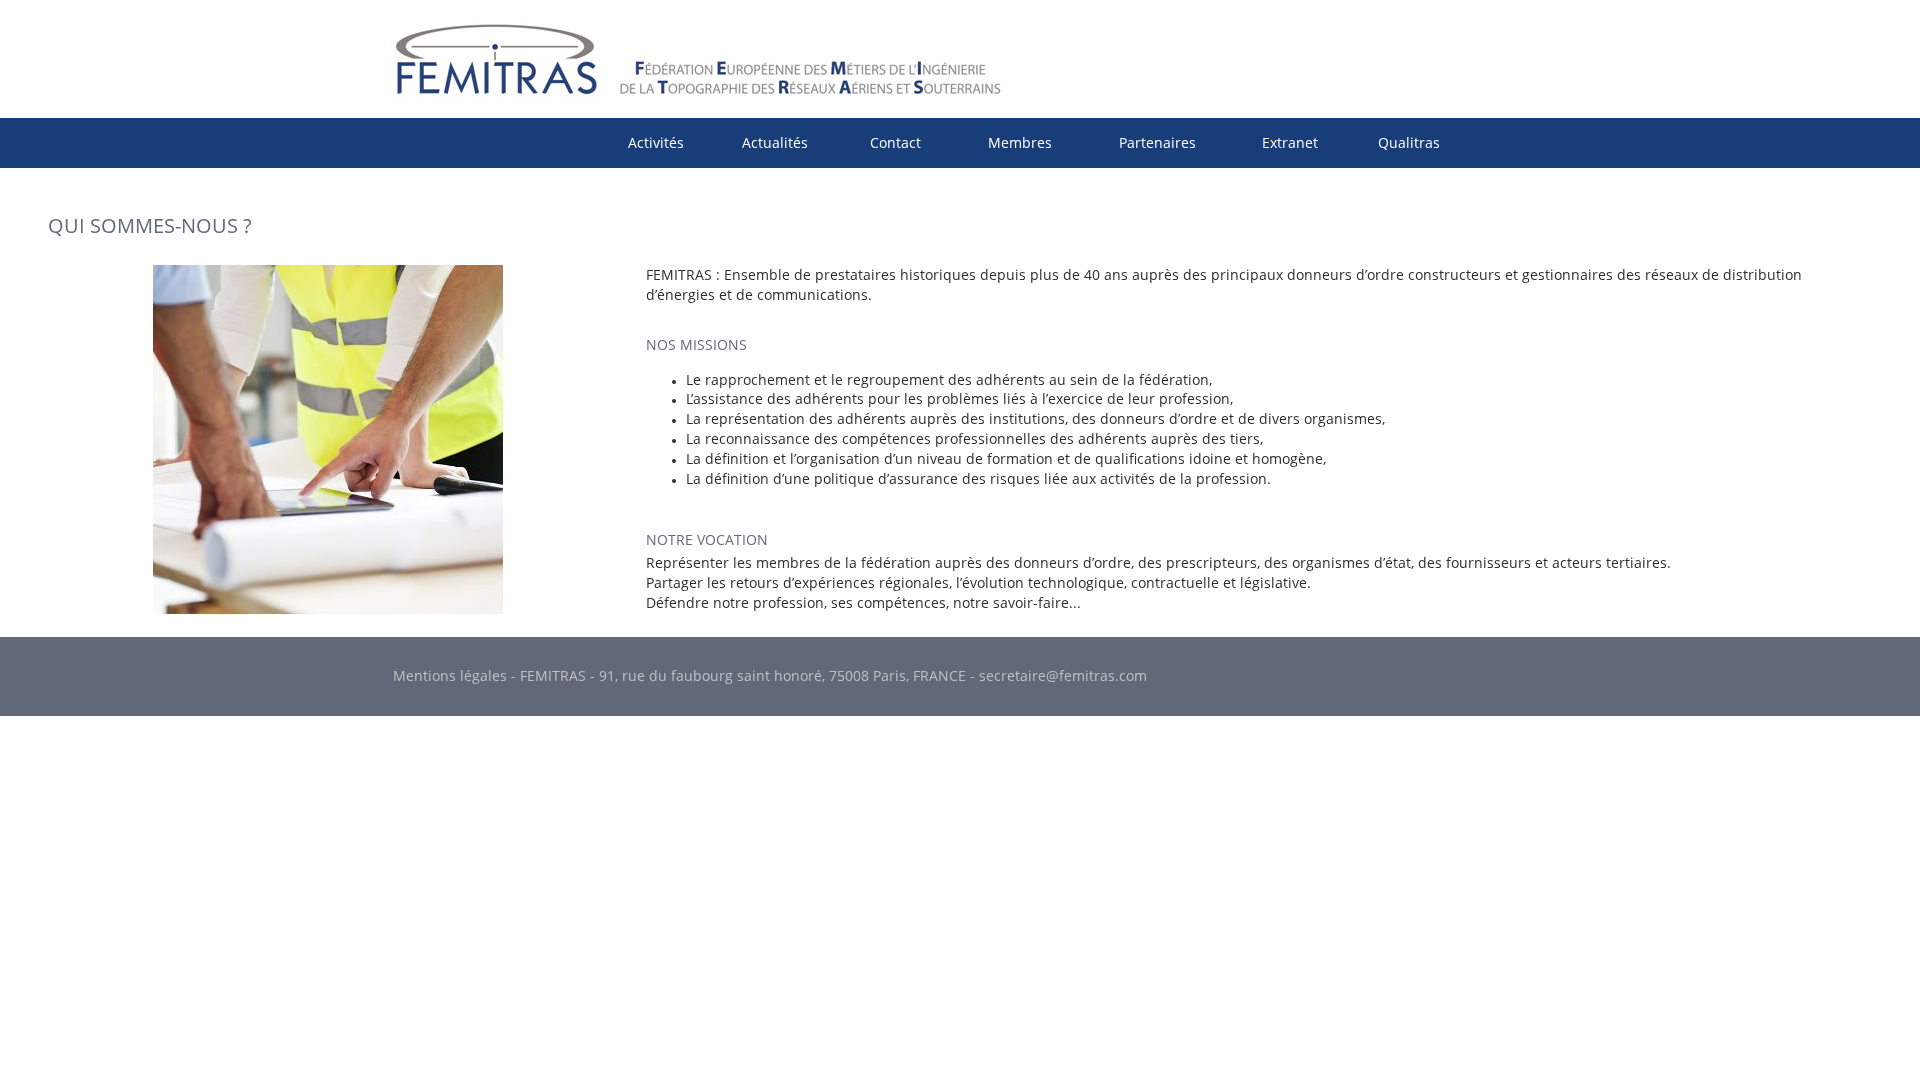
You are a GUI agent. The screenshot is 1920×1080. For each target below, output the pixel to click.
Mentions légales (450, 675)
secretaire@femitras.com (1063, 675)
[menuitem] (656, 142)
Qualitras (1409, 142)
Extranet (1290, 142)
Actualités (775, 142)
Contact (895, 142)
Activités (656, 142)
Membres (1020, 142)
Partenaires (1157, 142)
